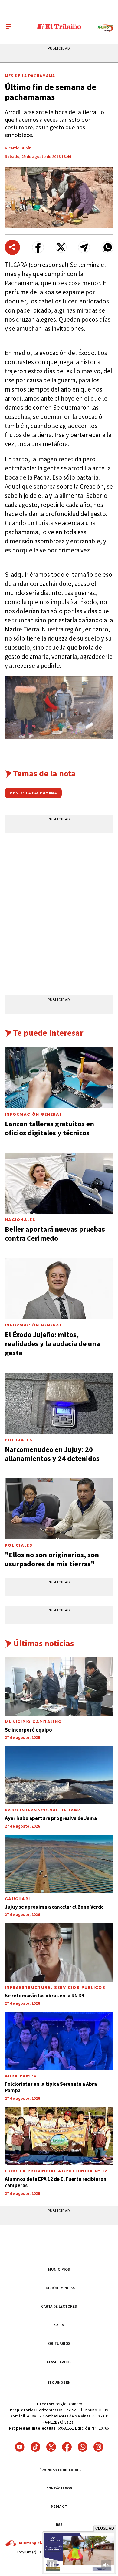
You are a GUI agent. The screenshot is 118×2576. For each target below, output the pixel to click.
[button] (38, 247)
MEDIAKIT (59, 2506)
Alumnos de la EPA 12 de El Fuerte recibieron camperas (56, 2182)
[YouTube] (20, 2447)
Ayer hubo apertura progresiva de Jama (51, 1818)
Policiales (19, 1440)
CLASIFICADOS (59, 2362)
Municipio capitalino (33, 1722)
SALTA (59, 2325)
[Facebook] (67, 2447)
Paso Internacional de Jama (43, 1810)
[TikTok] (35, 2447)
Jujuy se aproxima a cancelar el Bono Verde (54, 1907)
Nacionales (20, 1220)
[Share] (12, 247)
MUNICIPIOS (59, 2269)
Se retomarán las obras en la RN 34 (44, 1996)
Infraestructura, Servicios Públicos (55, 1988)
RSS (59, 2525)
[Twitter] (51, 2447)
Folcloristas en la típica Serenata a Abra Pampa (51, 2087)
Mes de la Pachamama (30, 76)
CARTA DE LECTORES (59, 2306)
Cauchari (17, 1899)
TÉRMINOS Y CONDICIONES (59, 2470)
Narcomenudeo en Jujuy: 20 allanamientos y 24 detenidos (52, 1454)
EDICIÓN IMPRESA (59, 2288)
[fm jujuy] (105, 28)
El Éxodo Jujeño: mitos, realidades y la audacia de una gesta (52, 1344)
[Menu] (8, 26)
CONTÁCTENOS (59, 2488)
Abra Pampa (21, 2076)
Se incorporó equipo (28, 1730)
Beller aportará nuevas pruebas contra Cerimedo (55, 1234)
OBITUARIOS (59, 2343)
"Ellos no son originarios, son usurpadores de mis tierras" (52, 1559)
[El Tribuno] (59, 26)
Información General (33, 1114)
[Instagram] (98, 2447)
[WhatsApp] (83, 2447)
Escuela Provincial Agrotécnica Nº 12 (56, 2171)
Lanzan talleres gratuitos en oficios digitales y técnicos (49, 1128)
